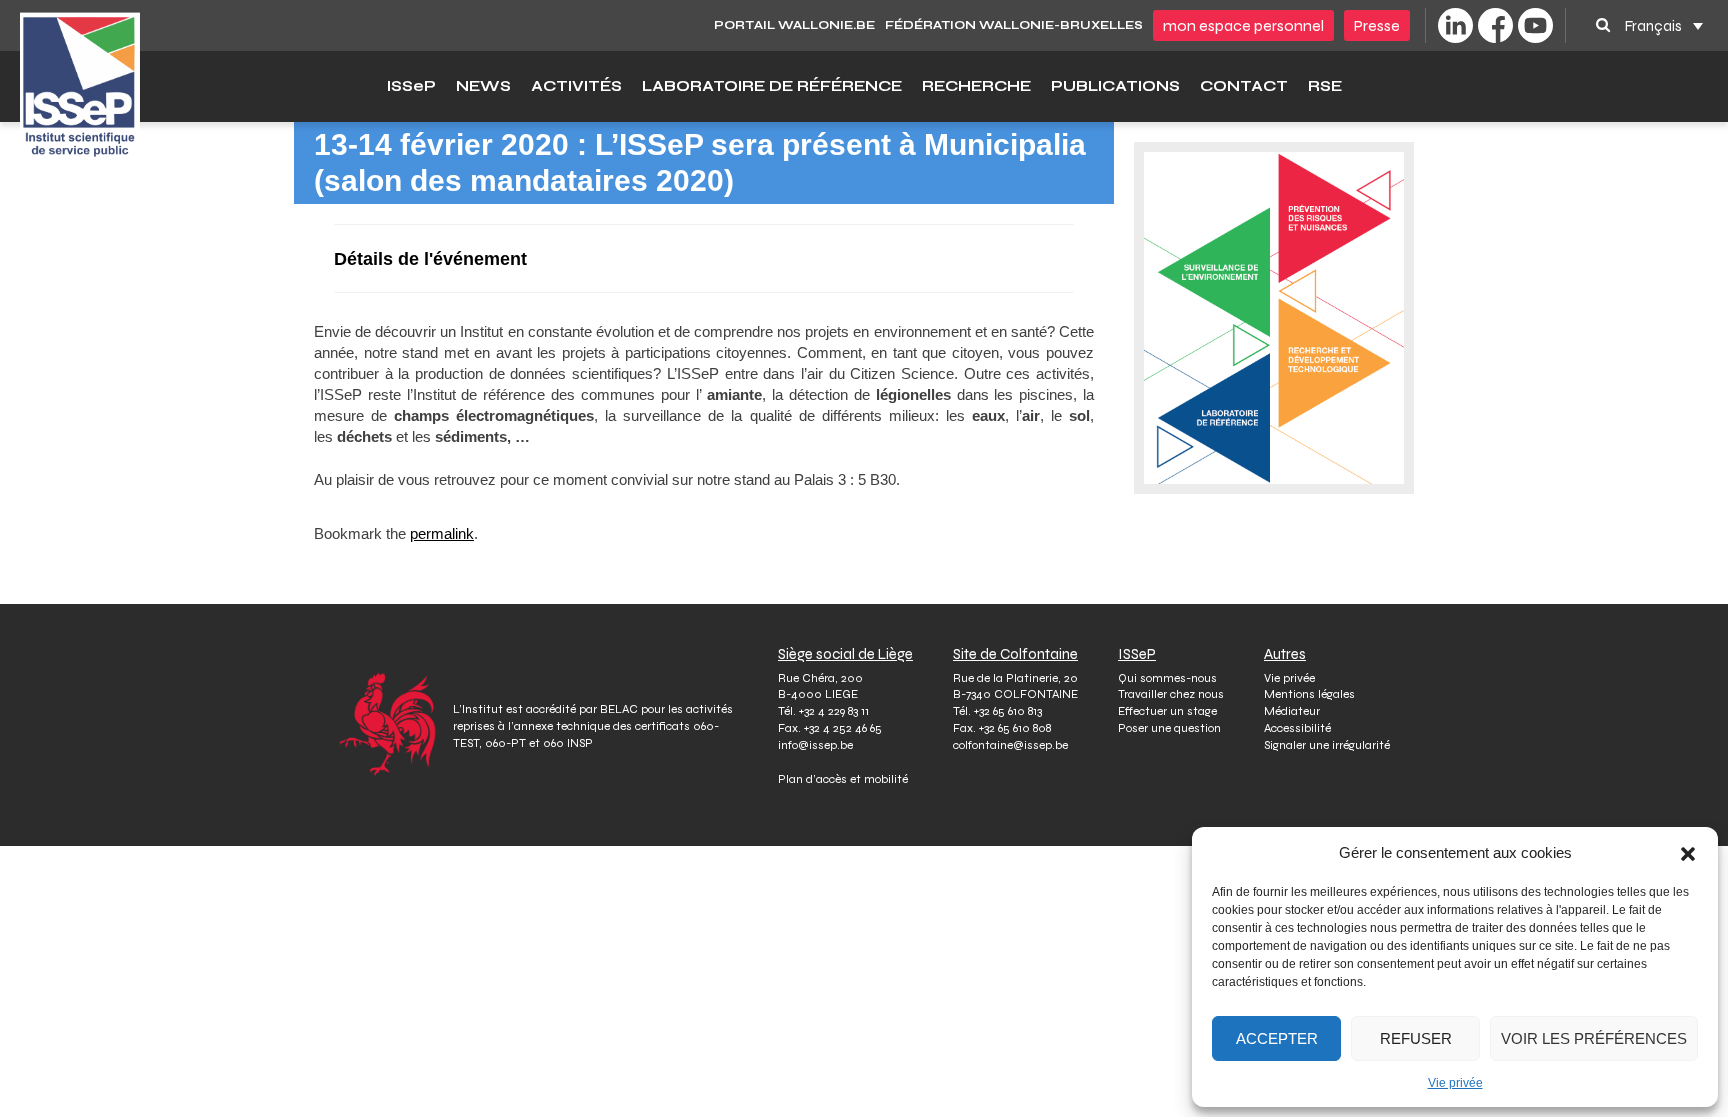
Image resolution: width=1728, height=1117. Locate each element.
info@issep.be (815, 745)
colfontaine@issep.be (1010, 745)
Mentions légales (1309, 694)
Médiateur (1292, 711)
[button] (1688, 853)
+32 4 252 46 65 (843, 728)
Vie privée (1455, 1083)
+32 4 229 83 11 (834, 711)
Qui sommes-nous (1167, 678)
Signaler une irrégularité (1327, 745)
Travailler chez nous (1171, 694)
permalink (442, 533)
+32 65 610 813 (1008, 711)
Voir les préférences (1594, 1038)
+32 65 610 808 (1015, 728)
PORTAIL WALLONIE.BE (794, 25)
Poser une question (1169, 728)
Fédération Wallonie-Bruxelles (1014, 25)
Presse (1377, 25)
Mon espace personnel (1243, 25)
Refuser (1416, 1038)
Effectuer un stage (1167, 711)
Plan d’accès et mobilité (843, 779)
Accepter (1277, 1038)
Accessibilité (1297, 728)
